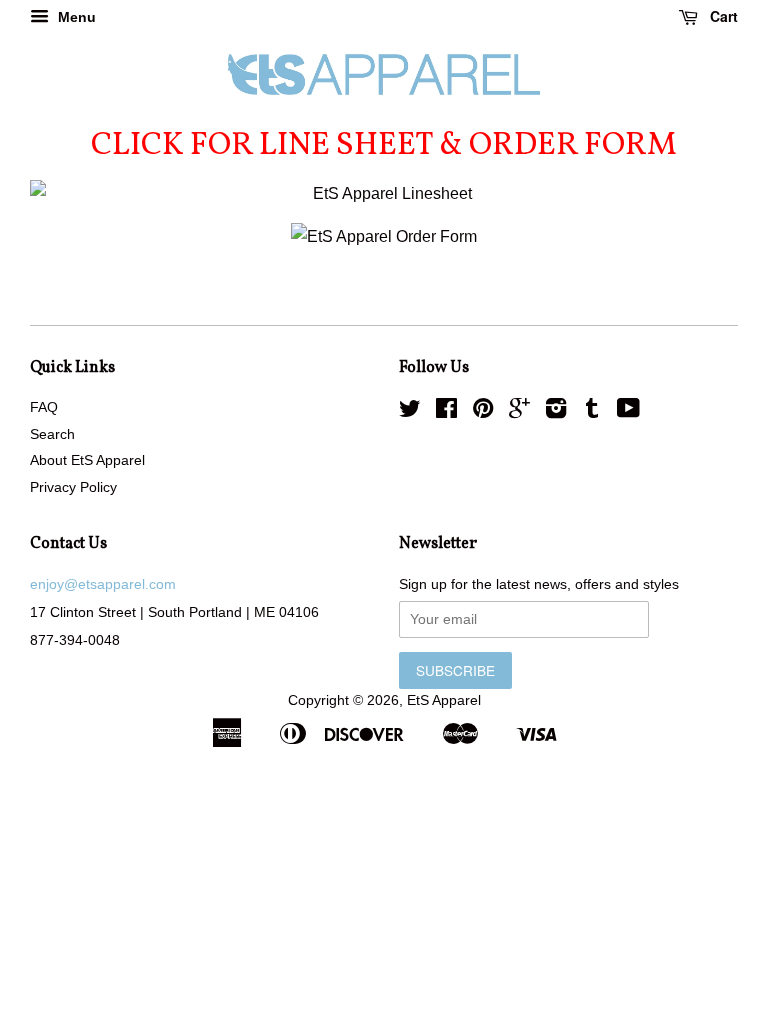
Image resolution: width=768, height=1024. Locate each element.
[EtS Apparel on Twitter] (410, 412)
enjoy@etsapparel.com (103, 584)
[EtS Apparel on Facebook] (446, 412)
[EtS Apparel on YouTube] (628, 412)
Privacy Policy (73, 487)
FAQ (44, 407)
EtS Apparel (444, 700)
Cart (722, 16)
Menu (75, 17)
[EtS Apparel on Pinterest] (483, 412)
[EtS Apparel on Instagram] (556, 412)
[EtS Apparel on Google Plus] (519, 412)
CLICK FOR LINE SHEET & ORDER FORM (384, 146)
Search (52, 434)
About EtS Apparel (87, 460)
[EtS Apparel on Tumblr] (592, 412)
